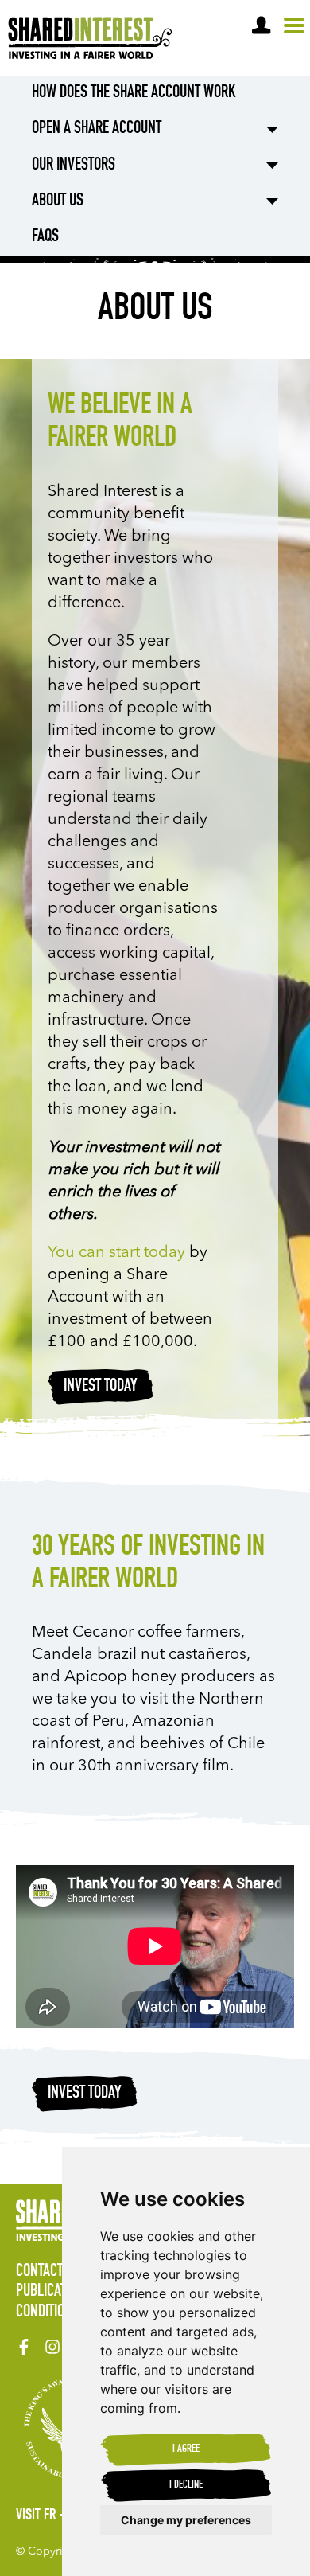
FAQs (45, 237)
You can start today (116, 1253)
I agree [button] (186, 2449)
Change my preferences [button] (186, 2520)
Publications (54, 2292)
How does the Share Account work (134, 93)
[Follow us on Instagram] (52, 2347)
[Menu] (294, 26)
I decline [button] (186, 2485)
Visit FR (36, 2516)
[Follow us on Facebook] (24, 2347)
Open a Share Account (97, 129)
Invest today (101, 1387)
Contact (39, 2272)
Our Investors (74, 166)
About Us (58, 201)
